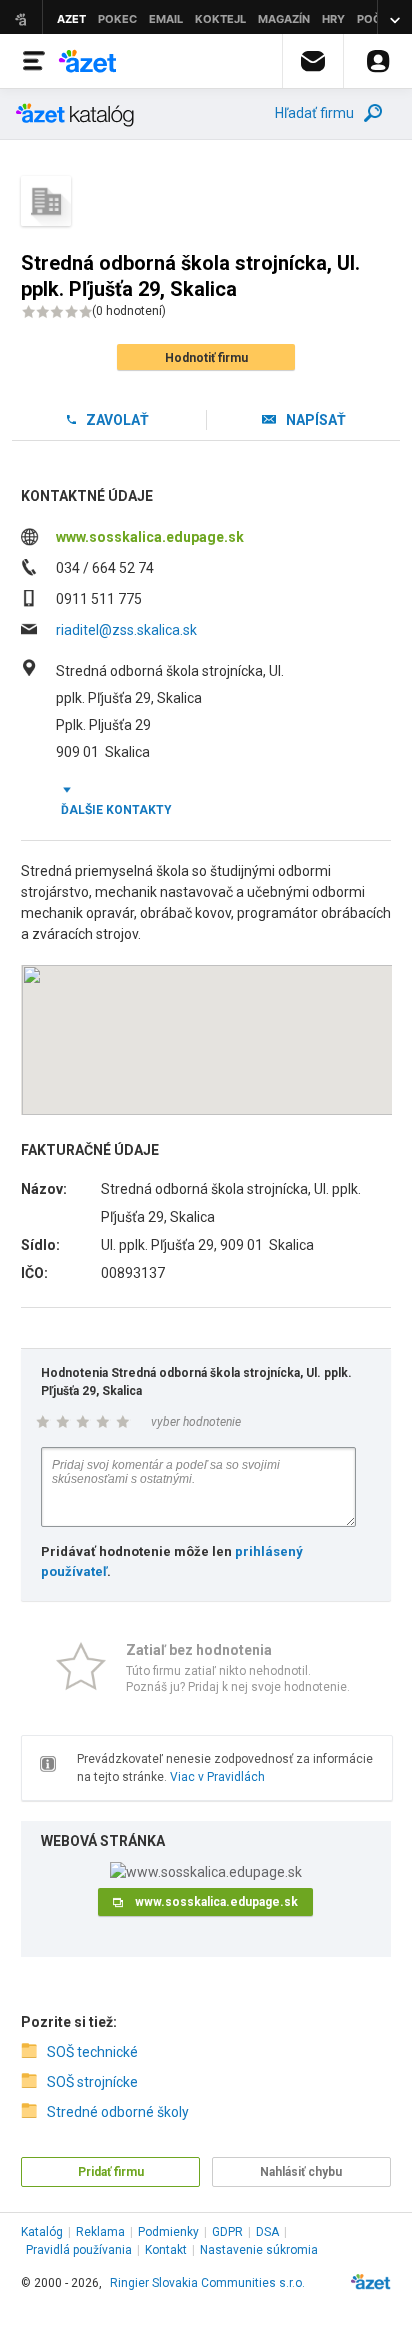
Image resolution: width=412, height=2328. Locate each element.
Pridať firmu (111, 2172)
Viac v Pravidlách (217, 1777)
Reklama (100, 2232)
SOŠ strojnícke (92, 2082)
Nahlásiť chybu (301, 2172)
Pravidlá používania (79, 2250)
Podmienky (168, 2232)
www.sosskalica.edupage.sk (150, 537)
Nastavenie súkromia (259, 2250)
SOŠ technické (92, 2052)
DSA (267, 2232)
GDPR (227, 2232)
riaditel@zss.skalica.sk (126, 630)
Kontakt (166, 2250)
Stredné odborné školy (118, 2112)
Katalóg (42, 2232)
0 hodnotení (129, 311)
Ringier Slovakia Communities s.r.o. (207, 2283)
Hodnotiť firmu (206, 358)
